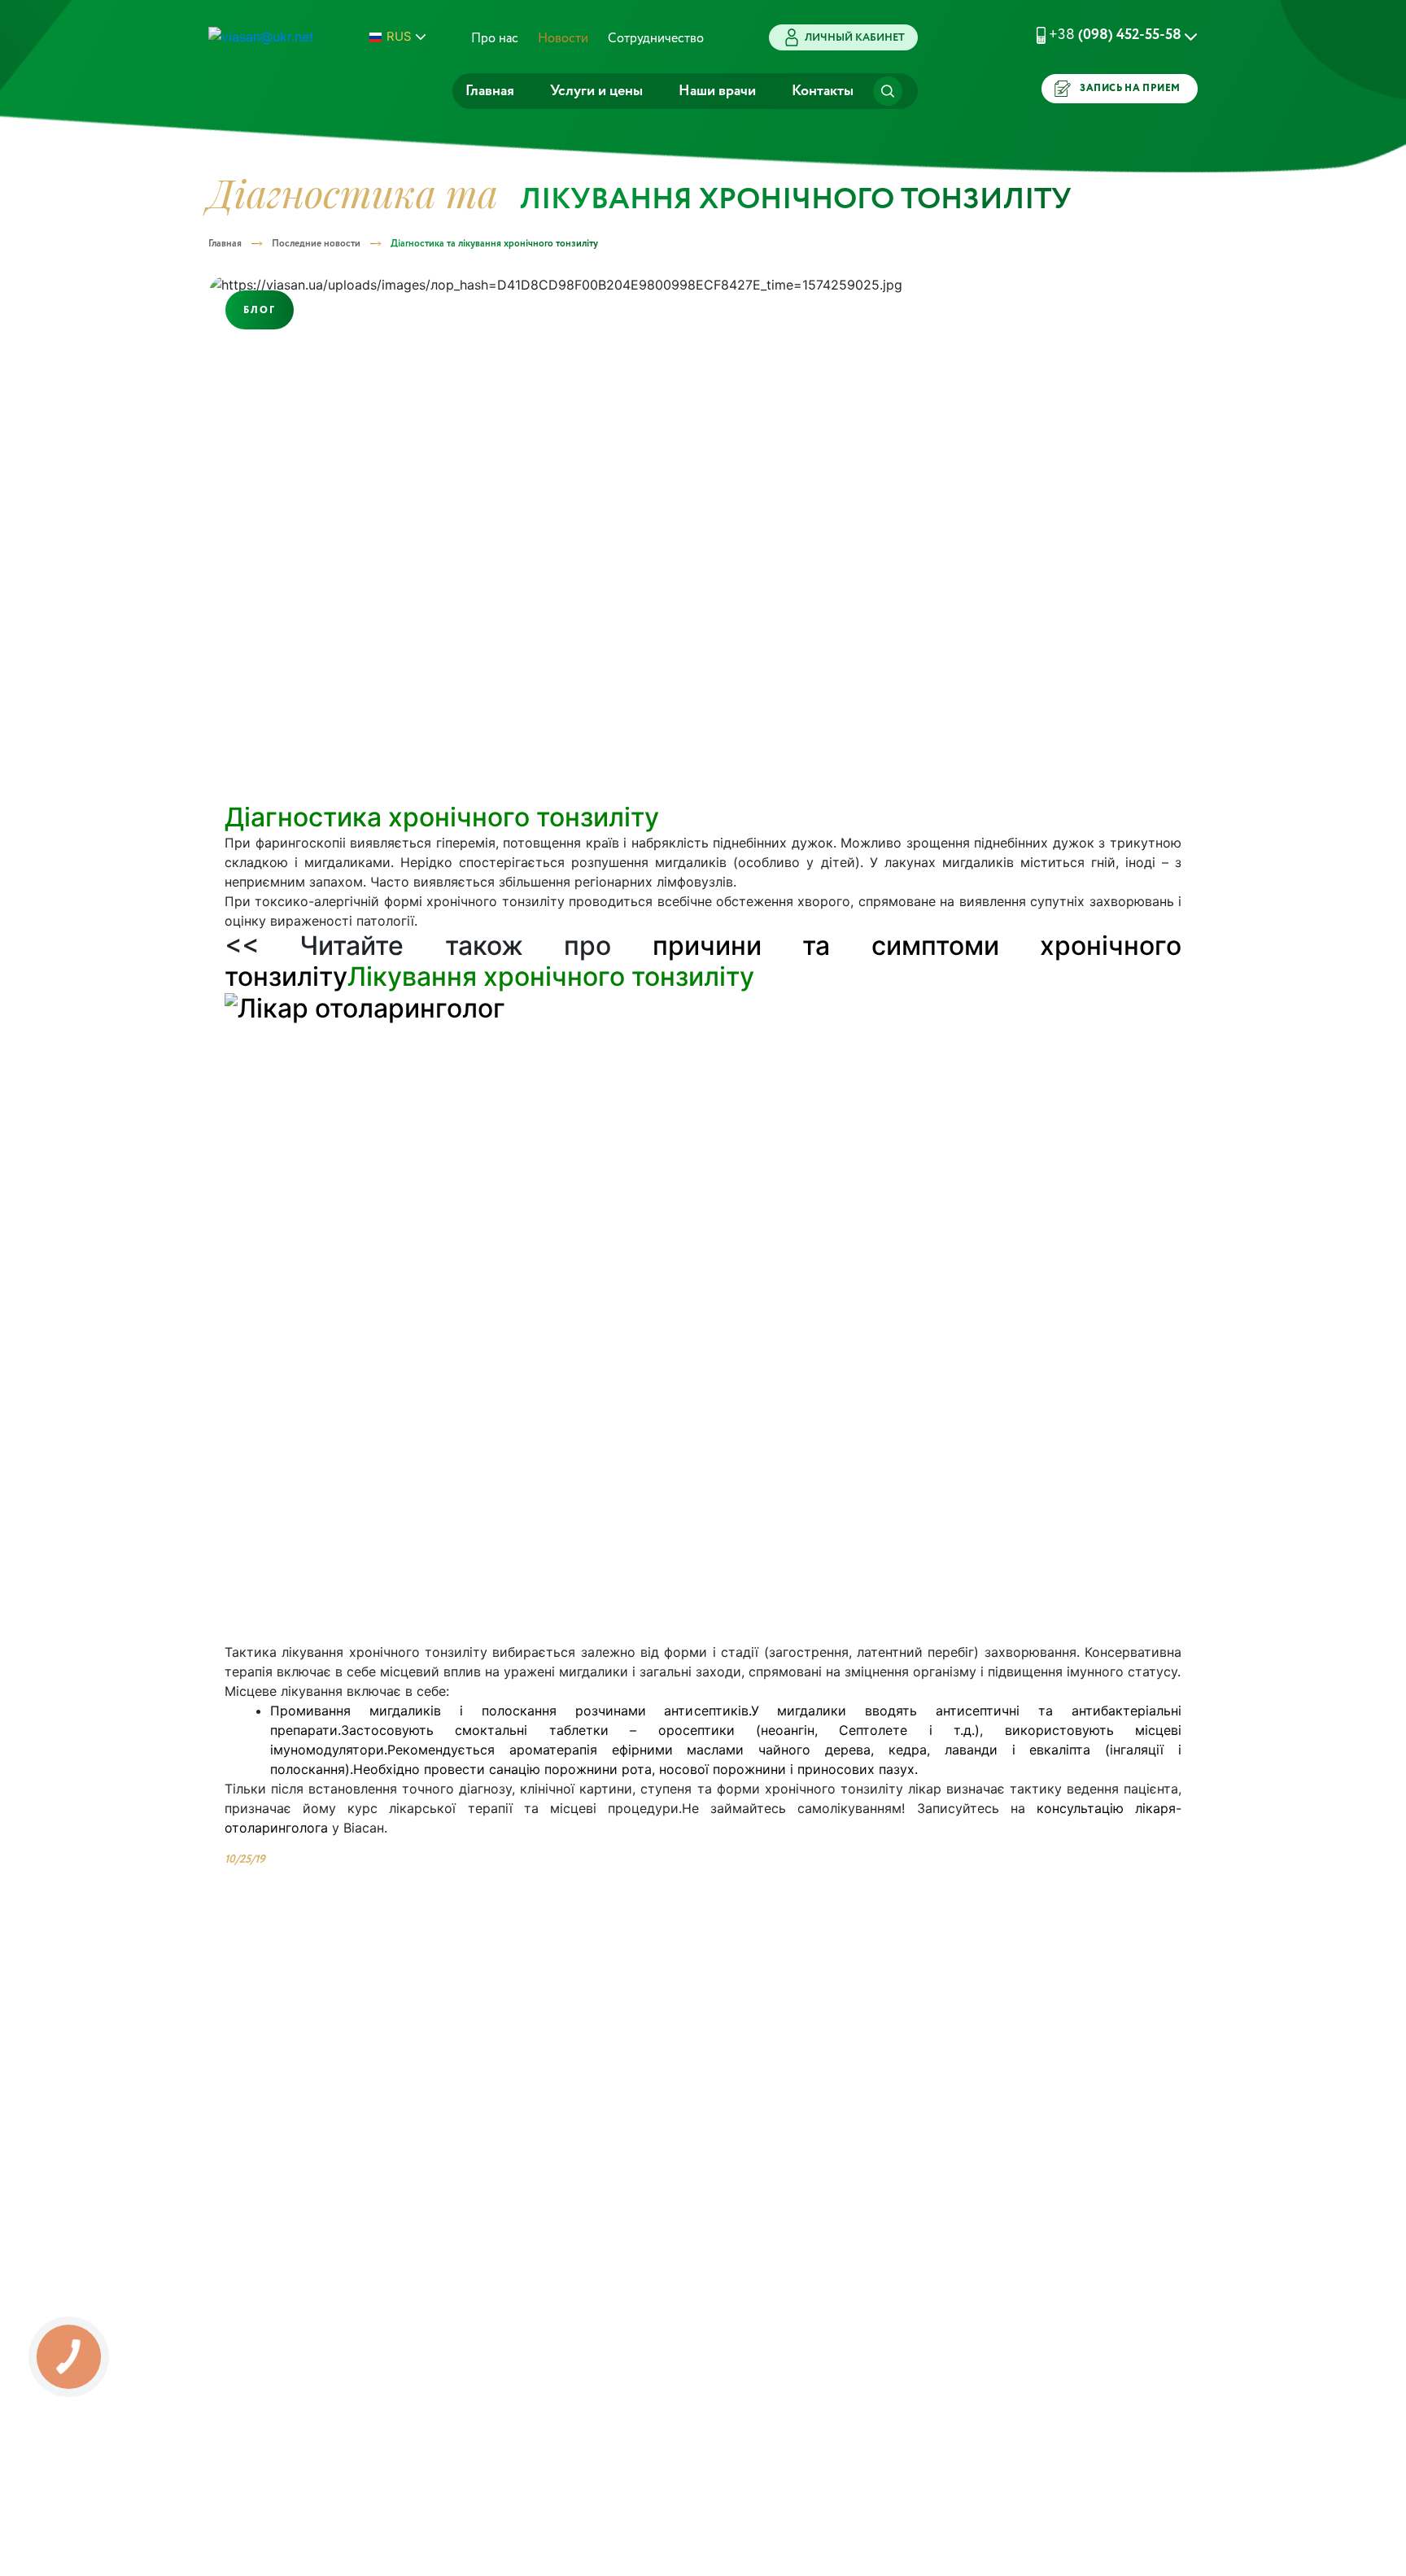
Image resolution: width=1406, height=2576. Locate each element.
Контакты (823, 91)
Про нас (495, 39)
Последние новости (316, 244)
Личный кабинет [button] (855, 38)
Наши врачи (717, 91)
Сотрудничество (656, 39)
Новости (563, 39)
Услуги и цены (596, 91)
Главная (490, 91)
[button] (1097, 35)
